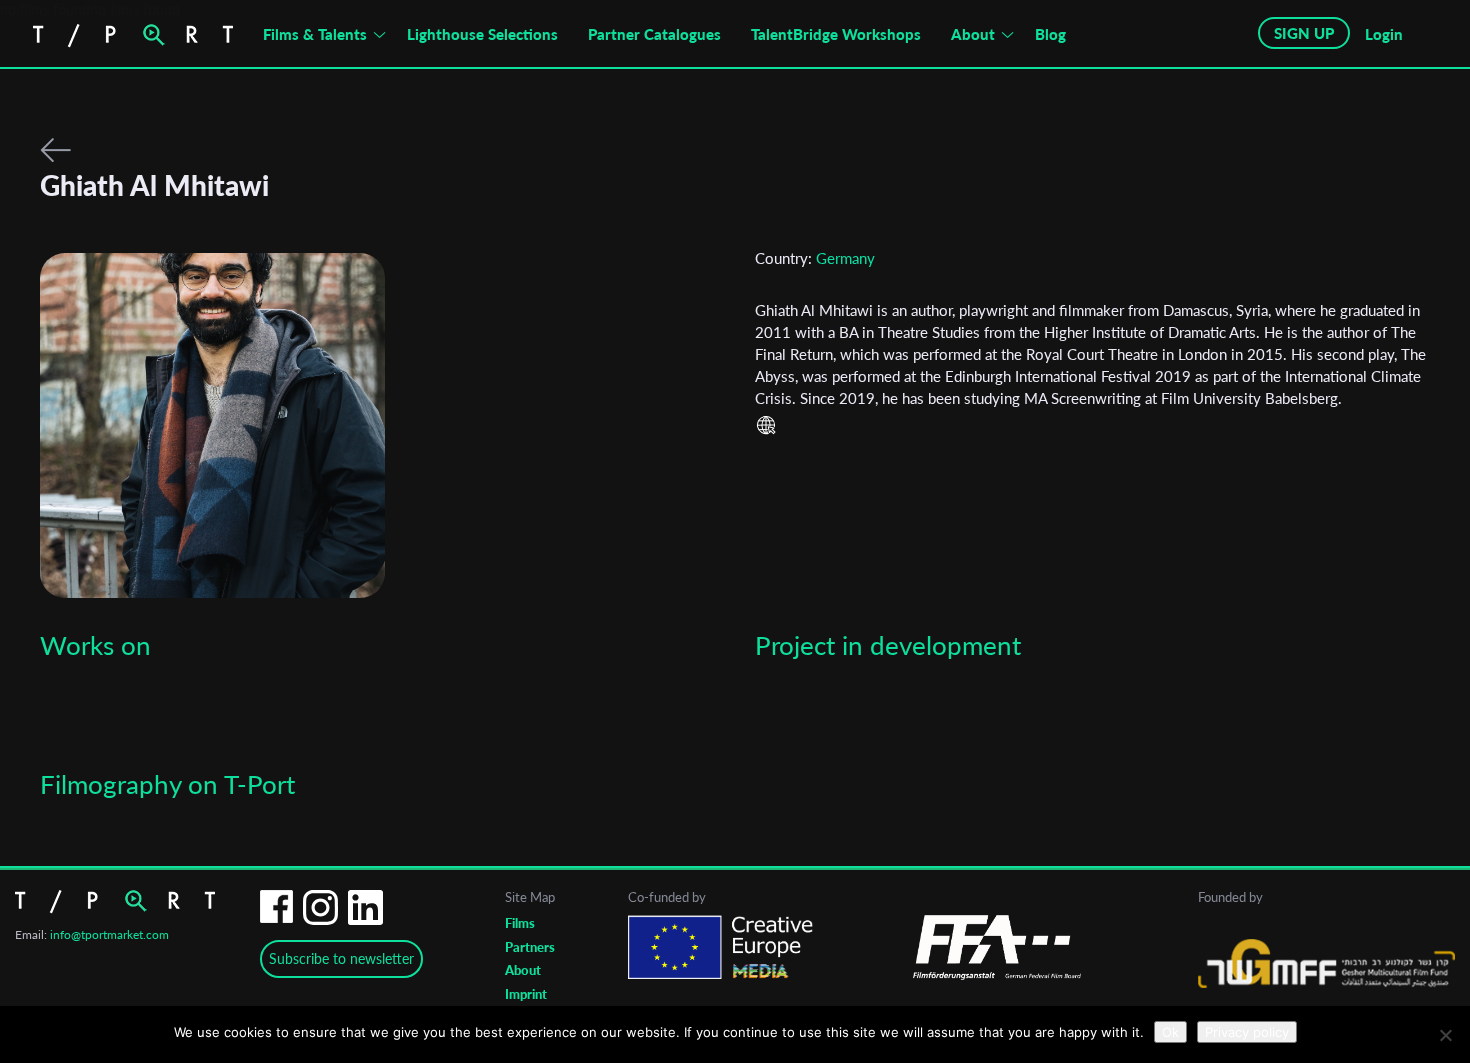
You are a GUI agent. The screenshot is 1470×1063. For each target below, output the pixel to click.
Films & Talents (315, 34)
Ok (1170, 1032)
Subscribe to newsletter (341, 958)
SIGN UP (1304, 33)
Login (1384, 34)
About (973, 34)
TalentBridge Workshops (836, 34)
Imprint (526, 994)
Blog (1050, 34)
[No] (1445, 1035)
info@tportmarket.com (109, 934)
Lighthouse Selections (482, 34)
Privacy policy (1247, 1032)
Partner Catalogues (654, 34)
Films (520, 923)
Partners (530, 947)
